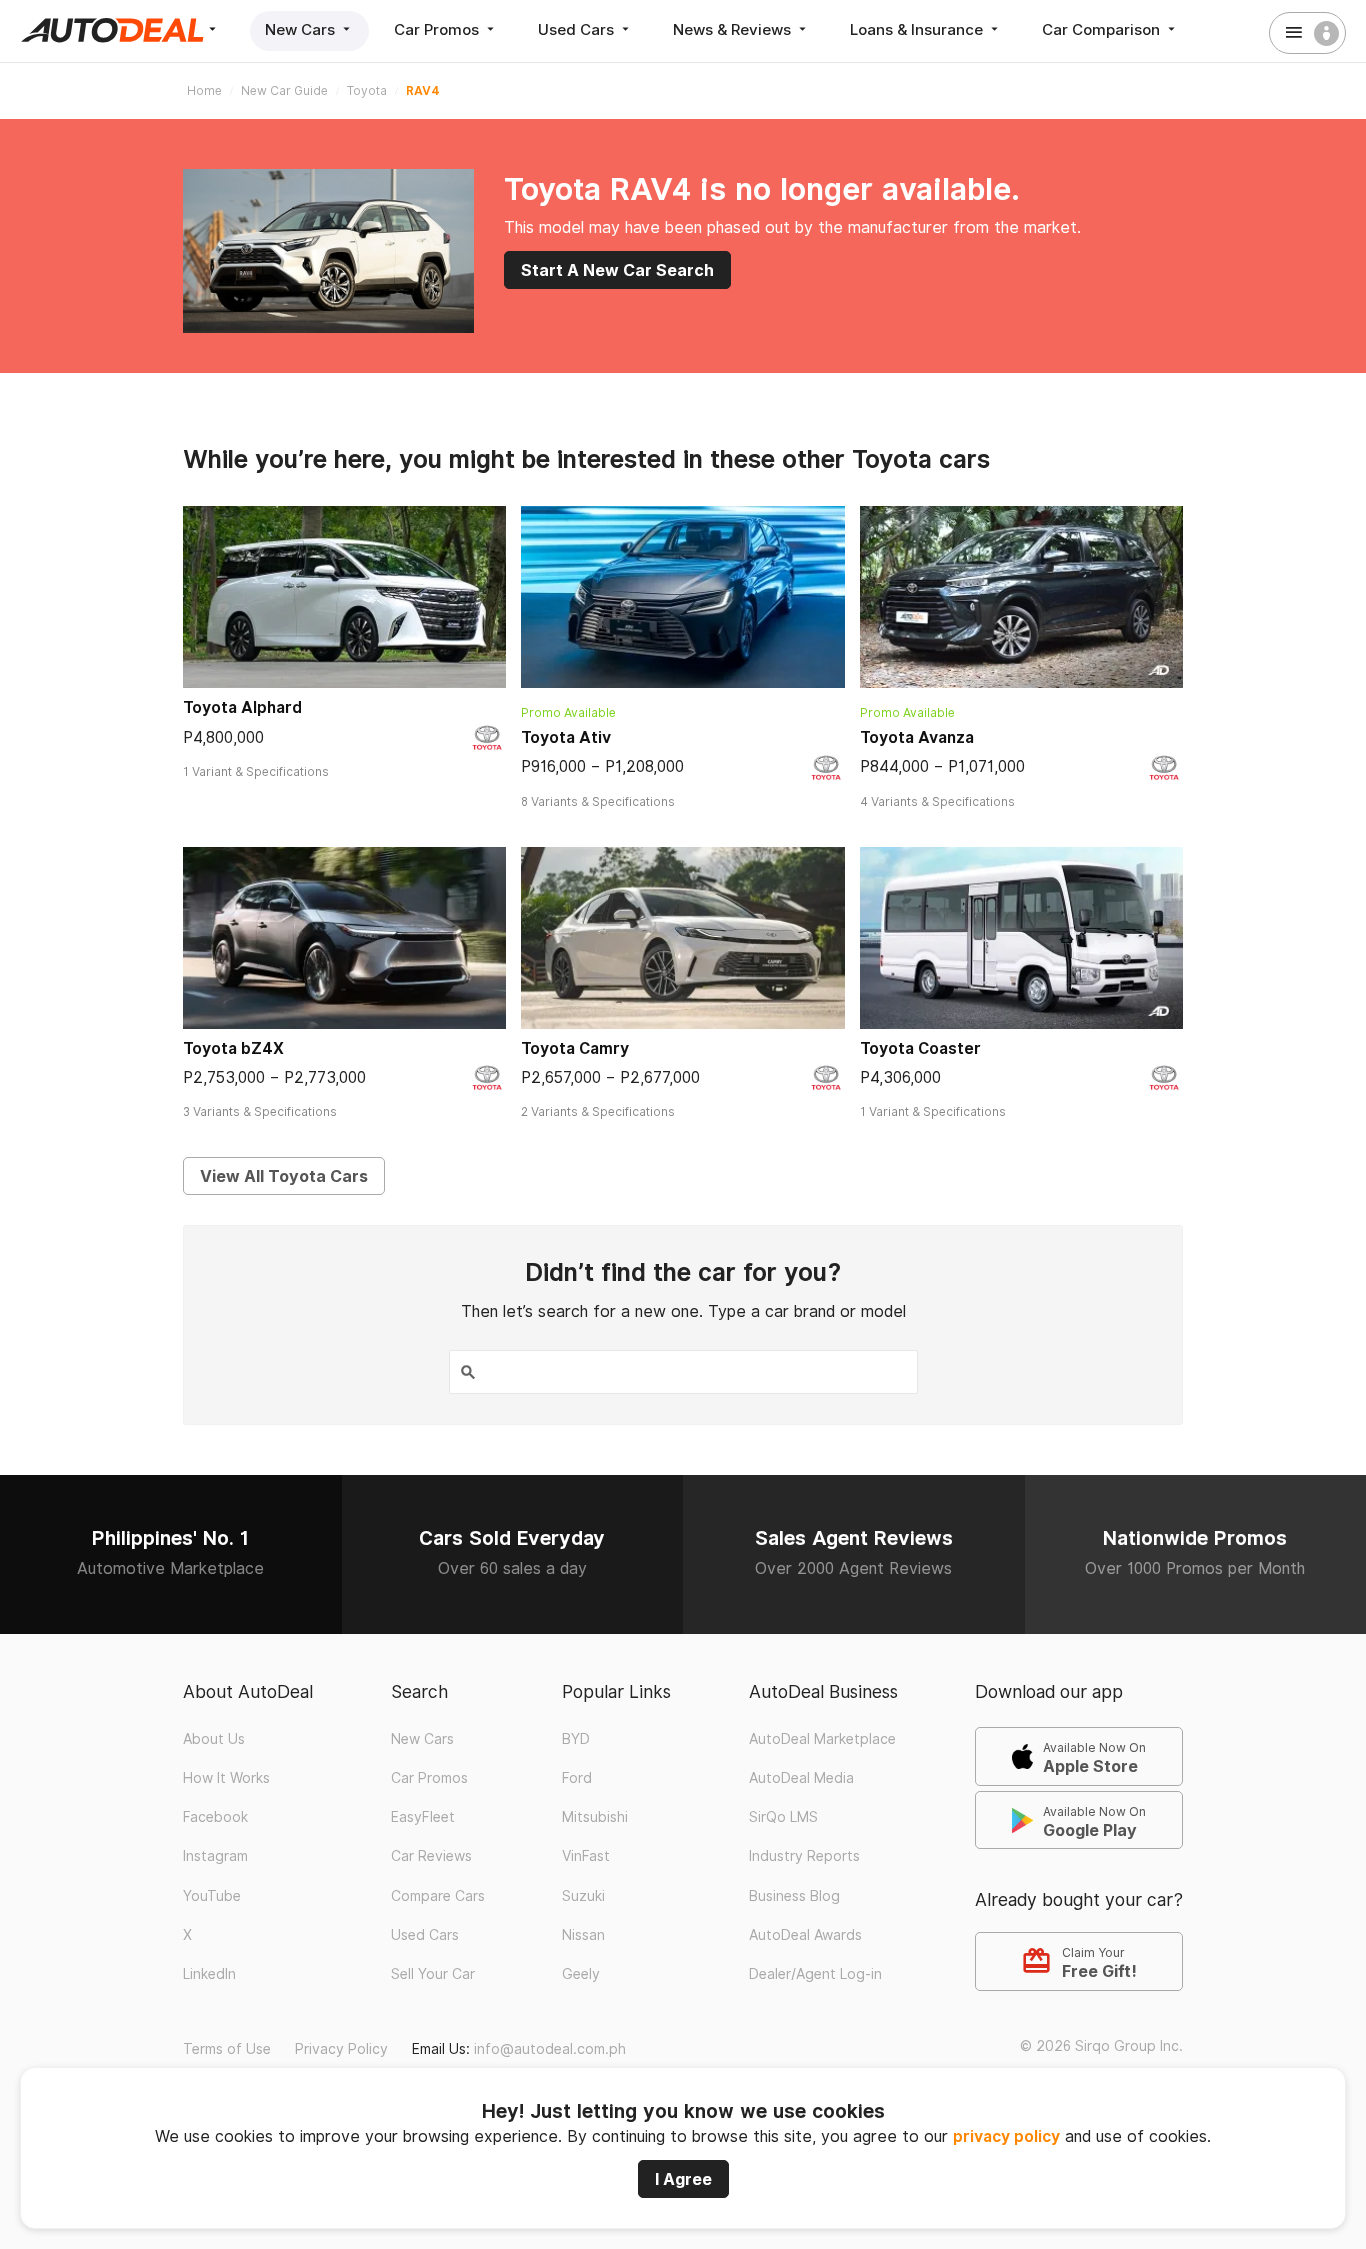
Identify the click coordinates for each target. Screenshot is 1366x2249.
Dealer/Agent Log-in (815, 1974)
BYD (576, 1739)
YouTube (212, 1896)
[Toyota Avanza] (1021, 597)
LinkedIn (209, 1974)
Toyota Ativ (566, 737)
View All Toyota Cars (284, 1176)
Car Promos (438, 29)
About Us (214, 1739)
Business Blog (794, 1896)
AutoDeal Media (801, 1778)
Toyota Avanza (917, 737)
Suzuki (583, 1896)
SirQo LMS (783, 1817)
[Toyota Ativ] (682, 597)
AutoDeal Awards (805, 1935)
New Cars (302, 29)
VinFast (586, 1856)
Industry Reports (804, 1856)
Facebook (215, 1817)
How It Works (226, 1778)
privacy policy (1006, 2136)
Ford (577, 1778)
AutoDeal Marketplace (822, 1739)
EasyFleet (423, 1817)
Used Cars (578, 29)
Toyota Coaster (920, 1048)
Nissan (583, 1935)
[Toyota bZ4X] (344, 938)
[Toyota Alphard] (344, 597)
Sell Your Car (433, 1974)
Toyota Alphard (242, 707)
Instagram (215, 1856)
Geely (581, 1974)
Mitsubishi (595, 1817)
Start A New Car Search (617, 270)
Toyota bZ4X (233, 1048)
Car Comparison (1103, 29)
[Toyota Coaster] (1021, 938)
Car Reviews (431, 1856)
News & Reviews (734, 29)
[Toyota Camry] (682, 938)
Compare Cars (438, 1896)
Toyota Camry (575, 1048)
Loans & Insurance (918, 29)
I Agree (683, 2179)
